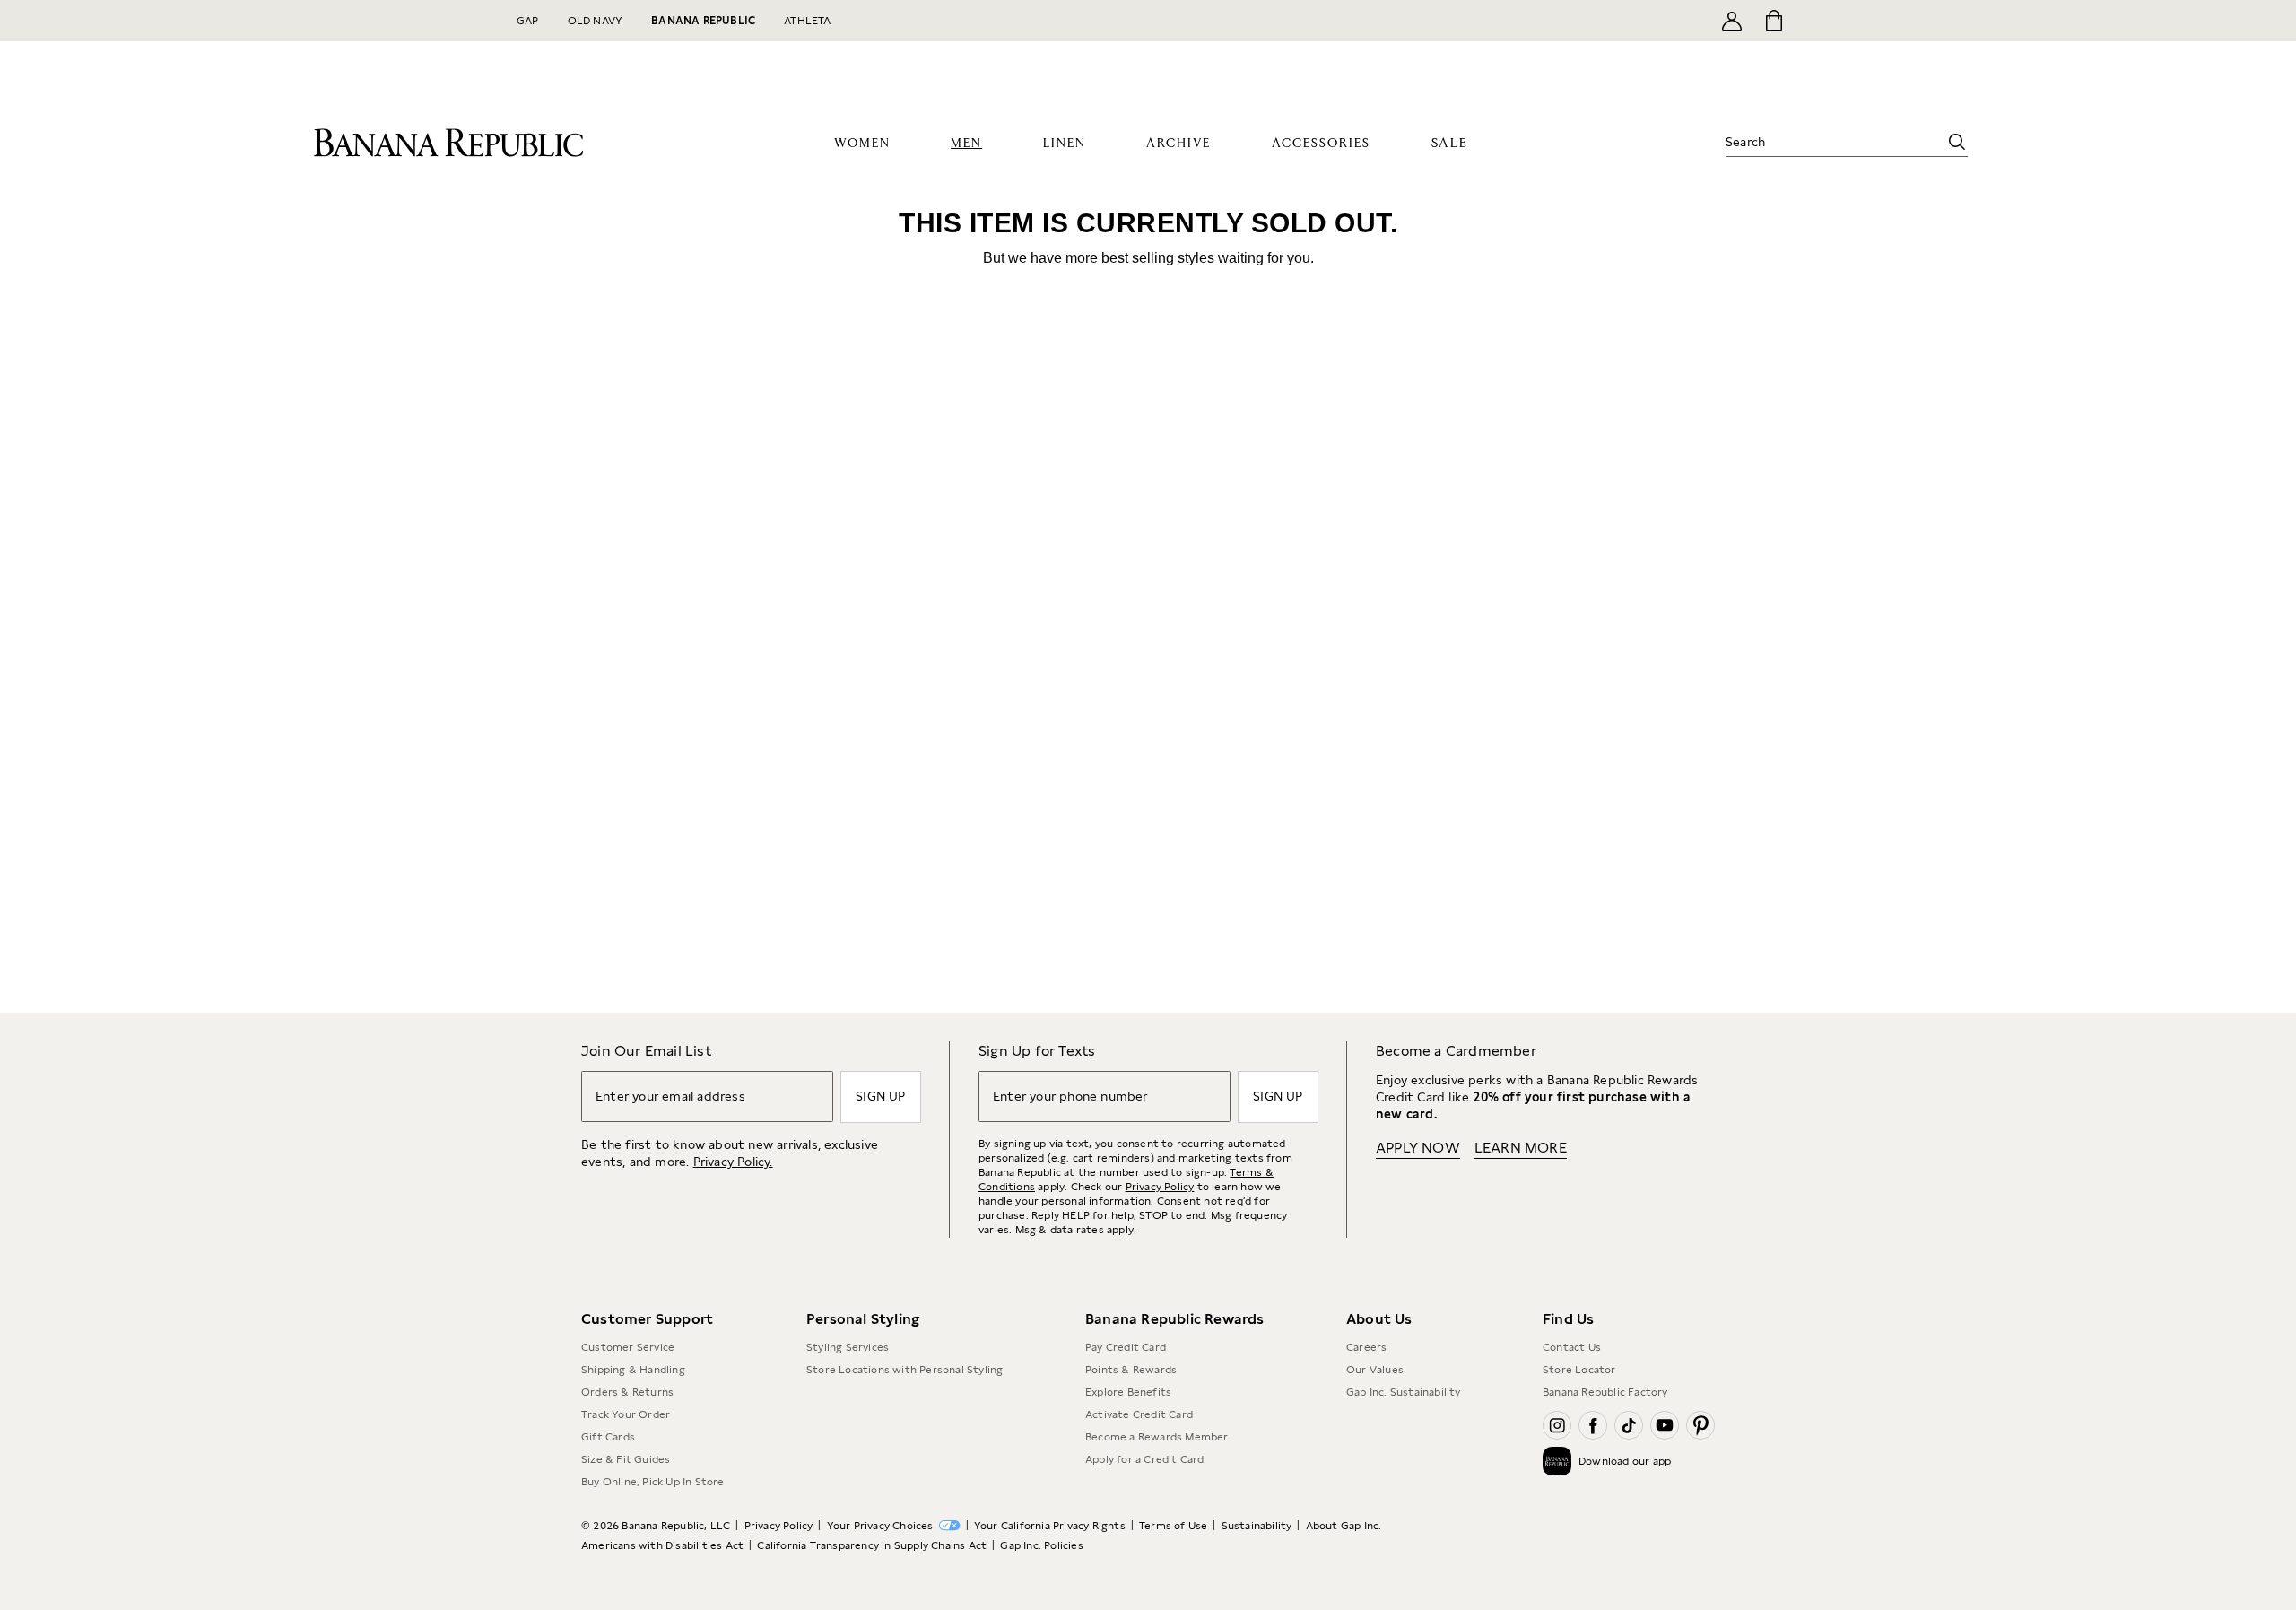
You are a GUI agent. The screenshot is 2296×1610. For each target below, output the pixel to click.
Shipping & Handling (633, 1370)
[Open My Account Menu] (1732, 21)
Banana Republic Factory (1605, 1392)
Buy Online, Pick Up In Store (653, 1482)
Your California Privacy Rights (1050, 1526)
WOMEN (862, 144)
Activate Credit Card (1139, 1414)
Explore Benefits (1128, 1392)
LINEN (1065, 144)
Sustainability (1257, 1526)
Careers (1366, 1347)
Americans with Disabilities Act (662, 1545)
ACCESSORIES (1321, 144)
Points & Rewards (1131, 1370)
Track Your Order (626, 1414)
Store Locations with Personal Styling (904, 1370)
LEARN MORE (1521, 1148)
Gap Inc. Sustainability (1404, 1392)
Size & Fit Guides (626, 1459)
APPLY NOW (1418, 1148)
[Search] (1957, 142)
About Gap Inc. (1344, 1526)
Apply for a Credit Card (1145, 1459)
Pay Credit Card (1126, 1347)
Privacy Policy (1160, 1187)
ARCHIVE (1178, 144)
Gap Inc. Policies (1041, 1545)
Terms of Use (1173, 1526)
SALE (1450, 143)
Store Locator (1579, 1370)
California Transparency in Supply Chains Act (872, 1545)
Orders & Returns (627, 1392)
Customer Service (628, 1347)
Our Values (1375, 1370)
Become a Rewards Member (1157, 1437)
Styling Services (848, 1347)
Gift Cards (608, 1437)
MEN (966, 144)
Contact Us (1572, 1347)
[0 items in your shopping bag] (1773, 21)
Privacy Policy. (733, 1162)
